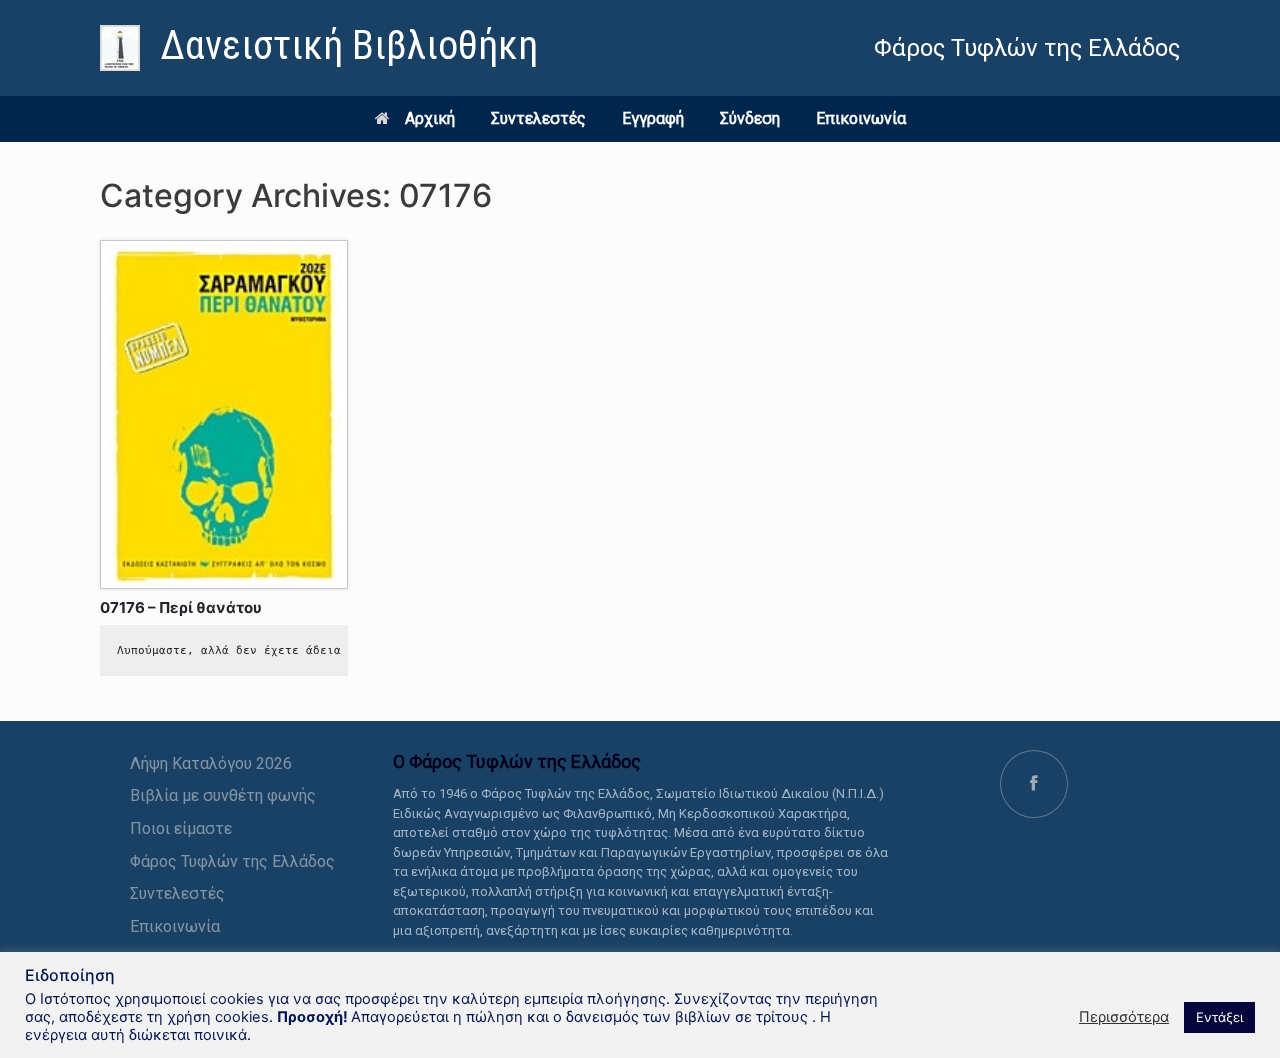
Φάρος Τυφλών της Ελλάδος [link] (232, 861)
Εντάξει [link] (1219, 1017)
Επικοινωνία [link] (861, 118)
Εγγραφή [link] (653, 118)
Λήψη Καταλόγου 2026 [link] (211, 763)
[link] (319, 48)
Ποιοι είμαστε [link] (181, 828)
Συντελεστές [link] (538, 118)
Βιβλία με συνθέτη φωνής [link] (223, 795)
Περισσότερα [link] (1124, 1017)
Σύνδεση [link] (750, 118)
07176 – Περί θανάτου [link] (181, 607)
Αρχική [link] (430, 118)
